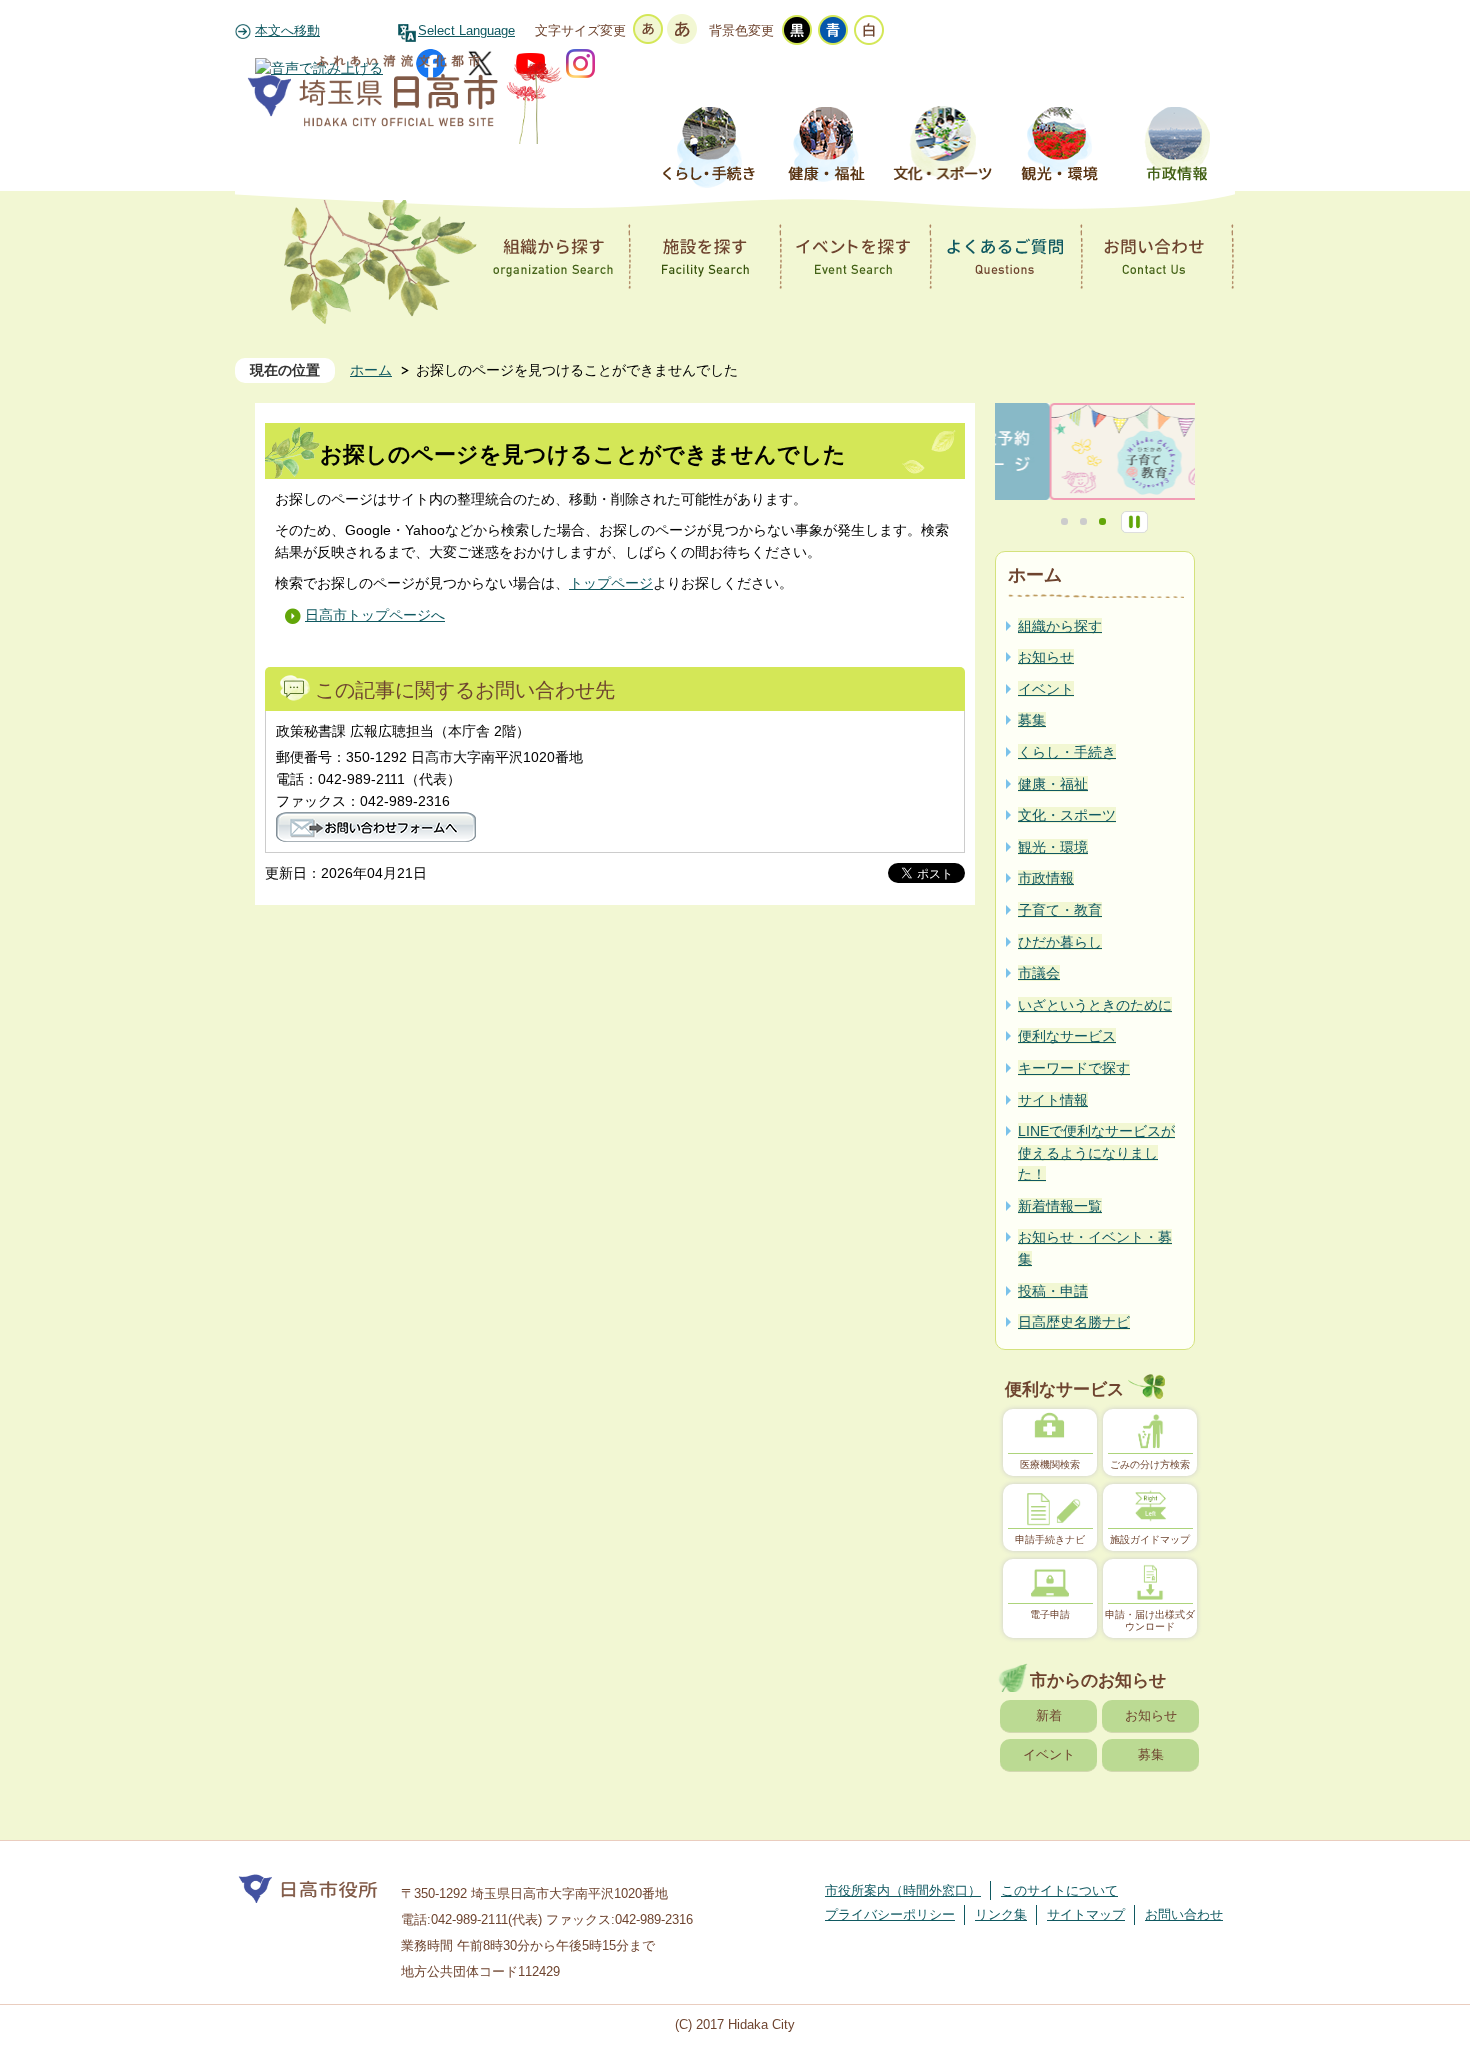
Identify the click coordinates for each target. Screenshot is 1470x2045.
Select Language (466, 31)
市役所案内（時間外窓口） (903, 1890)
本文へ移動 (287, 31)
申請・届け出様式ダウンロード (1150, 1620)
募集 (1151, 1754)
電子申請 (1050, 1614)
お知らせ (1151, 1715)
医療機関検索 (1050, 1464)
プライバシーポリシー (890, 1914)
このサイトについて (1059, 1890)
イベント (1049, 1754)
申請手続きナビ (1050, 1539)
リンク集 (1001, 1914)
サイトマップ (1086, 1914)
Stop (1134, 522)
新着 (1049, 1715)
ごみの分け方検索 (1150, 1464)
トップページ (611, 583)
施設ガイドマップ (1150, 1539)
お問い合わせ (1184, 1914)
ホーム (371, 370)
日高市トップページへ (375, 615)
